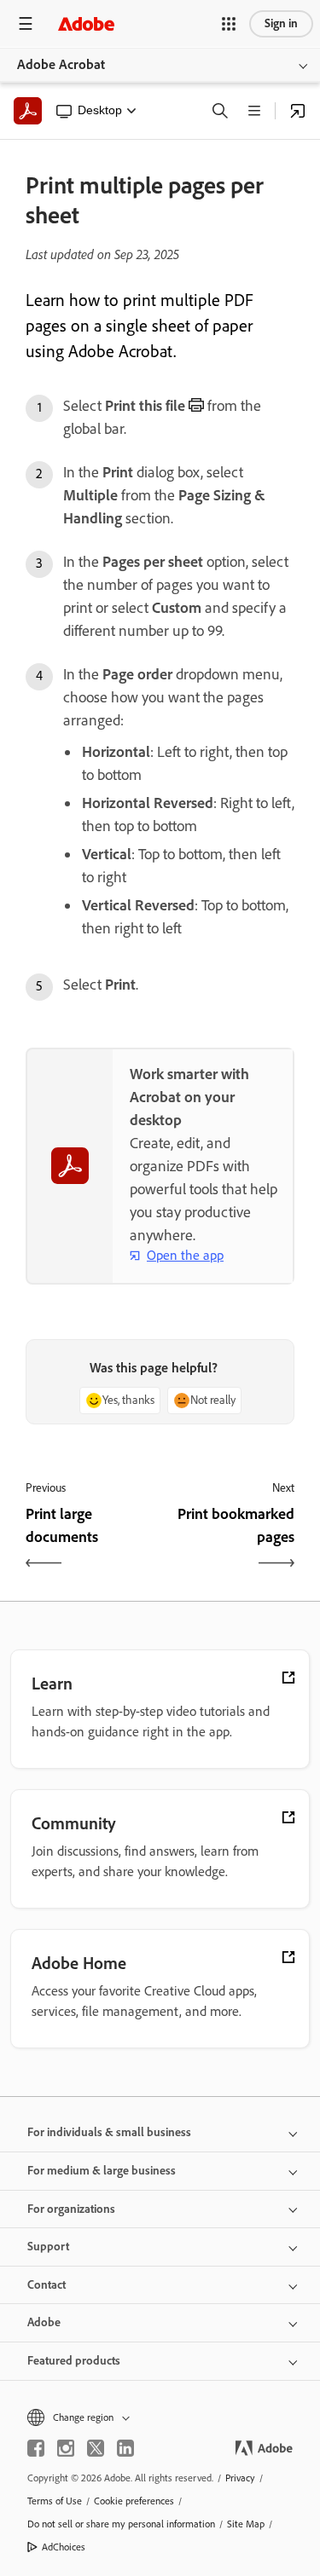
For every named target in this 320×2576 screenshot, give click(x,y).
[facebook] (36, 2448)
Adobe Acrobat (61, 64)
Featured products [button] (74, 2361)
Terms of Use (55, 2501)
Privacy (240, 2478)
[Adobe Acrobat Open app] (298, 111)
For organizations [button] (71, 2209)
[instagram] (66, 2448)
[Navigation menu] (26, 23)
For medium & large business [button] (102, 2171)
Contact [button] (47, 2285)
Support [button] (48, 2247)
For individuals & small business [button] (109, 2132)
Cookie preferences (134, 2501)
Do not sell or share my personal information (121, 2524)
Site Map (246, 2524)
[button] (229, 24)
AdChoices (64, 2547)
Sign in (281, 23)
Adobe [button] (44, 2322)
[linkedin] (125, 2448)
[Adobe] (86, 23)
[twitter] (96, 2448)
